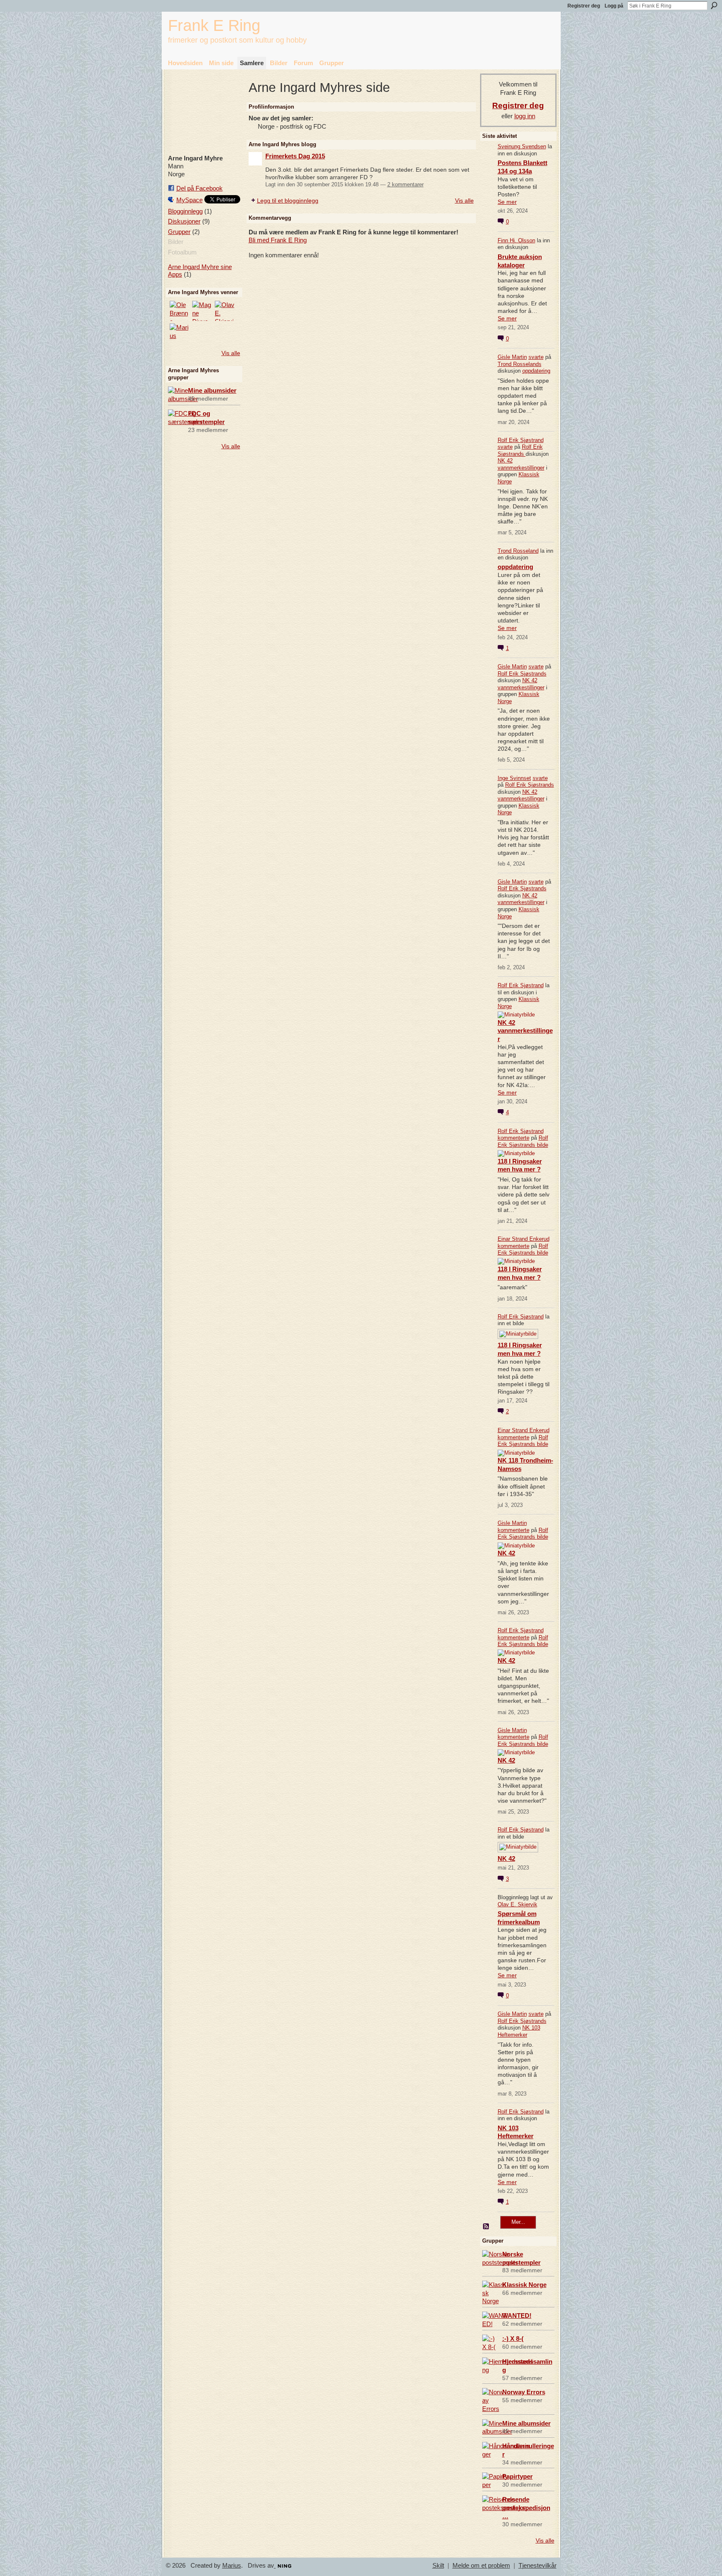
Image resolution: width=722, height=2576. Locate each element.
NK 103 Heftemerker (519, 2031)
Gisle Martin (512, 357)
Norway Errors (524, 2392)
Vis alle (231, 353)
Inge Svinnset (514, 778)
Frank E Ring (214, 25)
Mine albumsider (212, 390)
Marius (232, 2566)
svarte (536, 357)
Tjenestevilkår (538, 2566)
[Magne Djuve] (202, 311)
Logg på (614, 6)
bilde (543, 1145)
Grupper (179, 232)
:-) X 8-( (513, 2338)
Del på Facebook (200, 188)
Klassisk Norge (524, 2285)
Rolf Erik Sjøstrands (520, 450)
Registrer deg (584, 6)
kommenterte (514, 1138)
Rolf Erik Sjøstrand (521, 440)
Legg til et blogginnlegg (288, 201)
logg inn (525, 116)
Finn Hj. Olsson (516, 240)
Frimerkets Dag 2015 (295, 156)
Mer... (518, 2222)
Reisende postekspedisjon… (526, 2508)
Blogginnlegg (185, 211)
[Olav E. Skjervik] (225, 311)
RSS (486, 2227)
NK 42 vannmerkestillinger (521, 464)
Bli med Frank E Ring (278, 240)
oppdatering (536, 371)
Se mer (507, 202)
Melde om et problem (481, 2566)
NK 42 (506, 1553)
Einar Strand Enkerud (524, 1239)
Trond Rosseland (518, 551)
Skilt (438, 2566)
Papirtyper (517, 2476)
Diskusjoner (184, 221)
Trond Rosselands (520, 364)
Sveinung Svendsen (522, 146)
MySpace (189, 200)
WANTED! (517, 2316)
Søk (714, 5)
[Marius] (180, 333)
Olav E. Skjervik (517, 1904)
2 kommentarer (405, 184)
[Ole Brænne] (180, 311)
